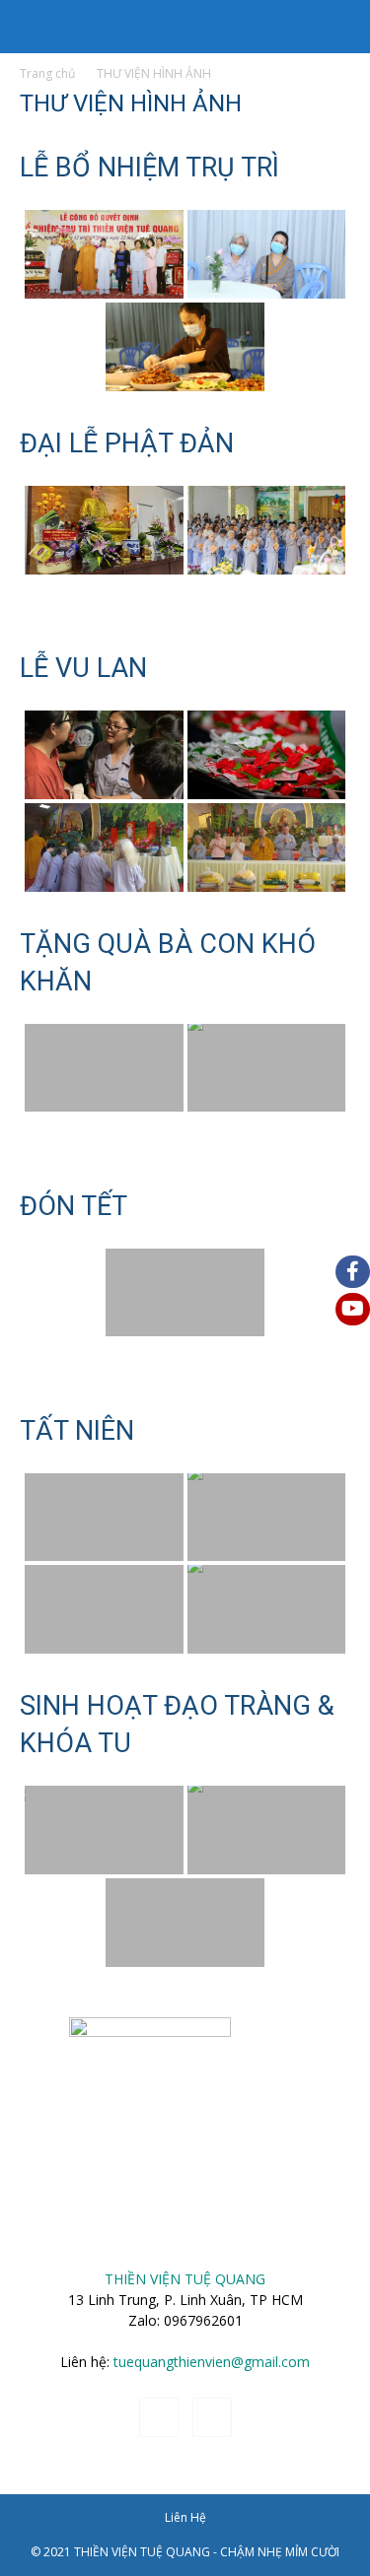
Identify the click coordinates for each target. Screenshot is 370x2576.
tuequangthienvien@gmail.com (212, 2362)
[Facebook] (159, 2417)
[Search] (342, 27)
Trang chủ (47, 73)
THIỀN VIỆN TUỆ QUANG (185, 2279)
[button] (34, 27)
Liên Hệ (185, 2517)
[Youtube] (212, 2417)
